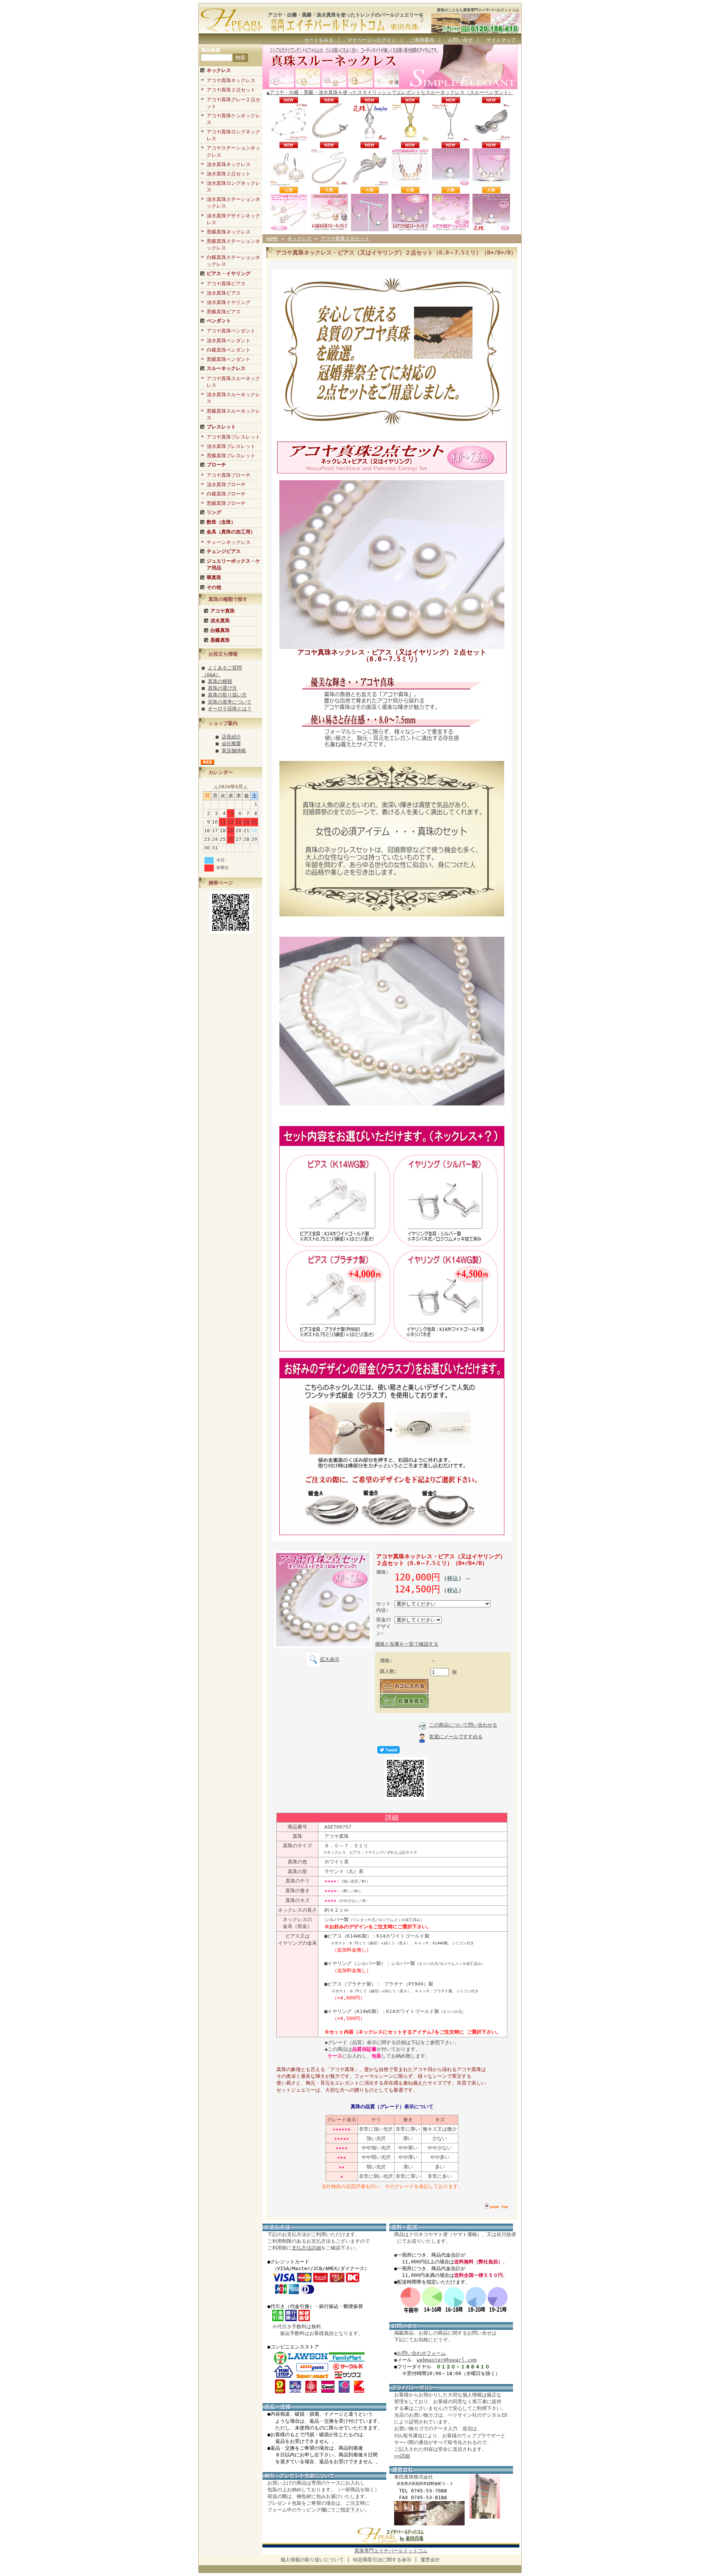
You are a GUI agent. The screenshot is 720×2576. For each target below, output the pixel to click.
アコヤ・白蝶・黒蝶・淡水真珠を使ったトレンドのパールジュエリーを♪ (346, 17)
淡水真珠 (220, 621)
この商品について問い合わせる (463, 1725)
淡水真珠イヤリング (229, 302)
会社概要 (231, 744)
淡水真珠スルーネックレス (233, 398)
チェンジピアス (224, 551)
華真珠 (214, 577)
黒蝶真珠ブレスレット (231, 456)
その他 (214, 587)
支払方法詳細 (306, 2248)
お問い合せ (460, 40)
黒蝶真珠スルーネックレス (233, 414)
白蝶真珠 (220, 630)
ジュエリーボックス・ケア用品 (233, 564)
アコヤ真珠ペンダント (231, 331)
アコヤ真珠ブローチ (229, 475)
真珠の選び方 (222, 688)
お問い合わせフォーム (421, 2353)
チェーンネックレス (229, 542)
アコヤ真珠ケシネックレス (233, 119)
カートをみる (319, 40)
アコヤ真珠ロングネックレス (233, 135)
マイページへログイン (372, 40)
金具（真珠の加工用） (231, 532)
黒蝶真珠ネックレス (229, 232)
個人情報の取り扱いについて (312, 2560)
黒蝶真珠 (220, 640)
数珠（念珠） (221, 522)
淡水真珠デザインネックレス (233, 219)
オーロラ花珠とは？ (230, 709)
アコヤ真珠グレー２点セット (233, 103)
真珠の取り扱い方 (227, 695)
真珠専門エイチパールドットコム (391, 2551)
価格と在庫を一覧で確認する (407, 1644)
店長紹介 (231, 737)
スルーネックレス (226, 368)
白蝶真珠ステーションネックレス (233, 261)
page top (499, 2207)
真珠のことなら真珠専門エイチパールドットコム (478, 10)
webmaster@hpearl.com (447, 2360)
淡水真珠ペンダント (229, 341)
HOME (272, 239)
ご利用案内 (422, 40)
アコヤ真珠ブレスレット (233, 437)
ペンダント (219, 321)
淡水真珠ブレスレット (231, 446)
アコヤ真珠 (223, 611)
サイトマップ (501, 40)
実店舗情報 (234, 751)
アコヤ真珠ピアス (226, 284)
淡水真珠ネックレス (229, 164)
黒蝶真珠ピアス (224, 312)
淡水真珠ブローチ (226, 484)
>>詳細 (402, 2456)
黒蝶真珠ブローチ (226, 503)
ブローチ (216, 465)
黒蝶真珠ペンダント (229, 359)
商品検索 (211, 50)
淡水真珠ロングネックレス (233, 186)
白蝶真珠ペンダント (229, 350)
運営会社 (430, 2560)
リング (214, 512)
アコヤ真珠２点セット (231, 90)
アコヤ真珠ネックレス (231, 80)
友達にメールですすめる (456, 1737)
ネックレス (219, 70)
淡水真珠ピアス (224, 293)
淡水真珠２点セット (229, 174)
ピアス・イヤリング (229, 273)
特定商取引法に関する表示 (382, 2560)
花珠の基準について (230, 702)
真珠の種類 (220, 681)
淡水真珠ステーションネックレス (233, 203)
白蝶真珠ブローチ (226, 494)
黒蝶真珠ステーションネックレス (233, 245)
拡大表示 (330, 1659)
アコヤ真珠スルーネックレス (233, 382)
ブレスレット (221, 427)
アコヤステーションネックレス (233, 151)
